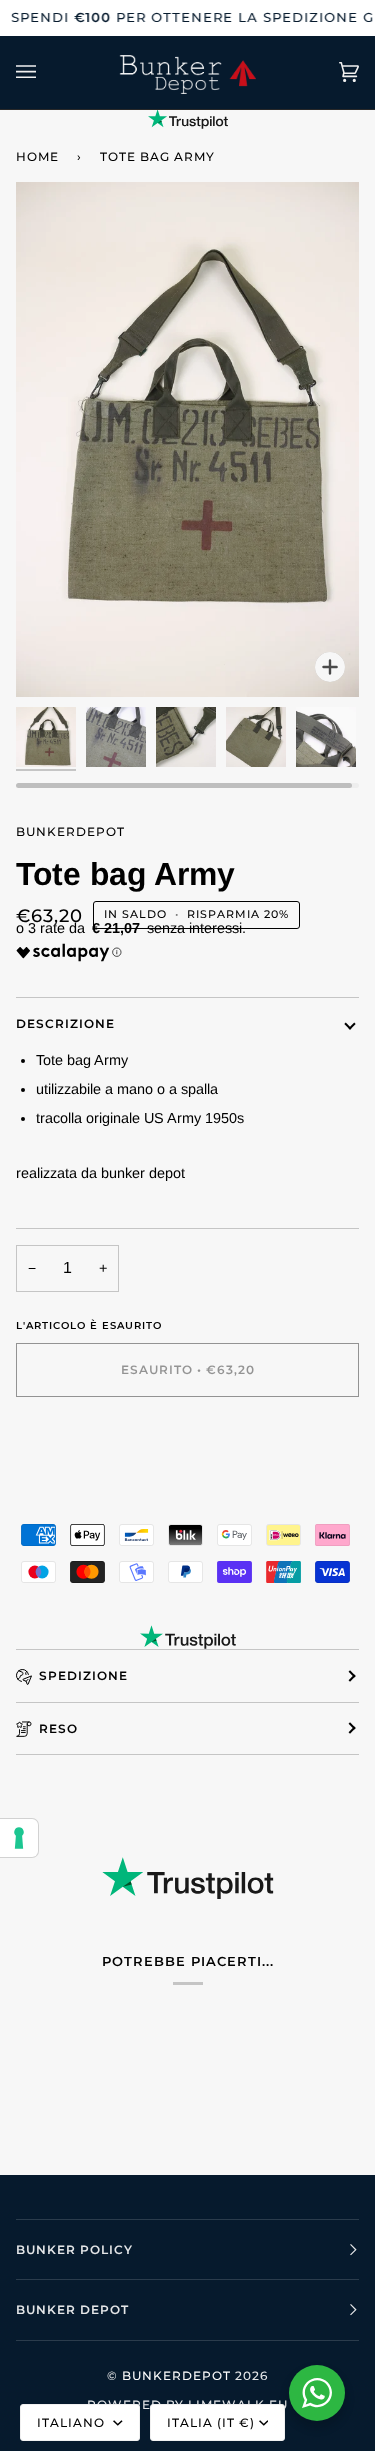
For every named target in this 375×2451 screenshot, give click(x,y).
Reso (58, 1728)
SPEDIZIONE (83, 1675)
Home (37, 156)
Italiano (73, 2422)
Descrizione (65, 1023)
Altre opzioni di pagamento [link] (101, 1492)
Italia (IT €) (211, 2422)
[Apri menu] (46, 72)
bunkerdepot (70, 831)
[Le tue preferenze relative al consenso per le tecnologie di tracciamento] (19, 1838)
